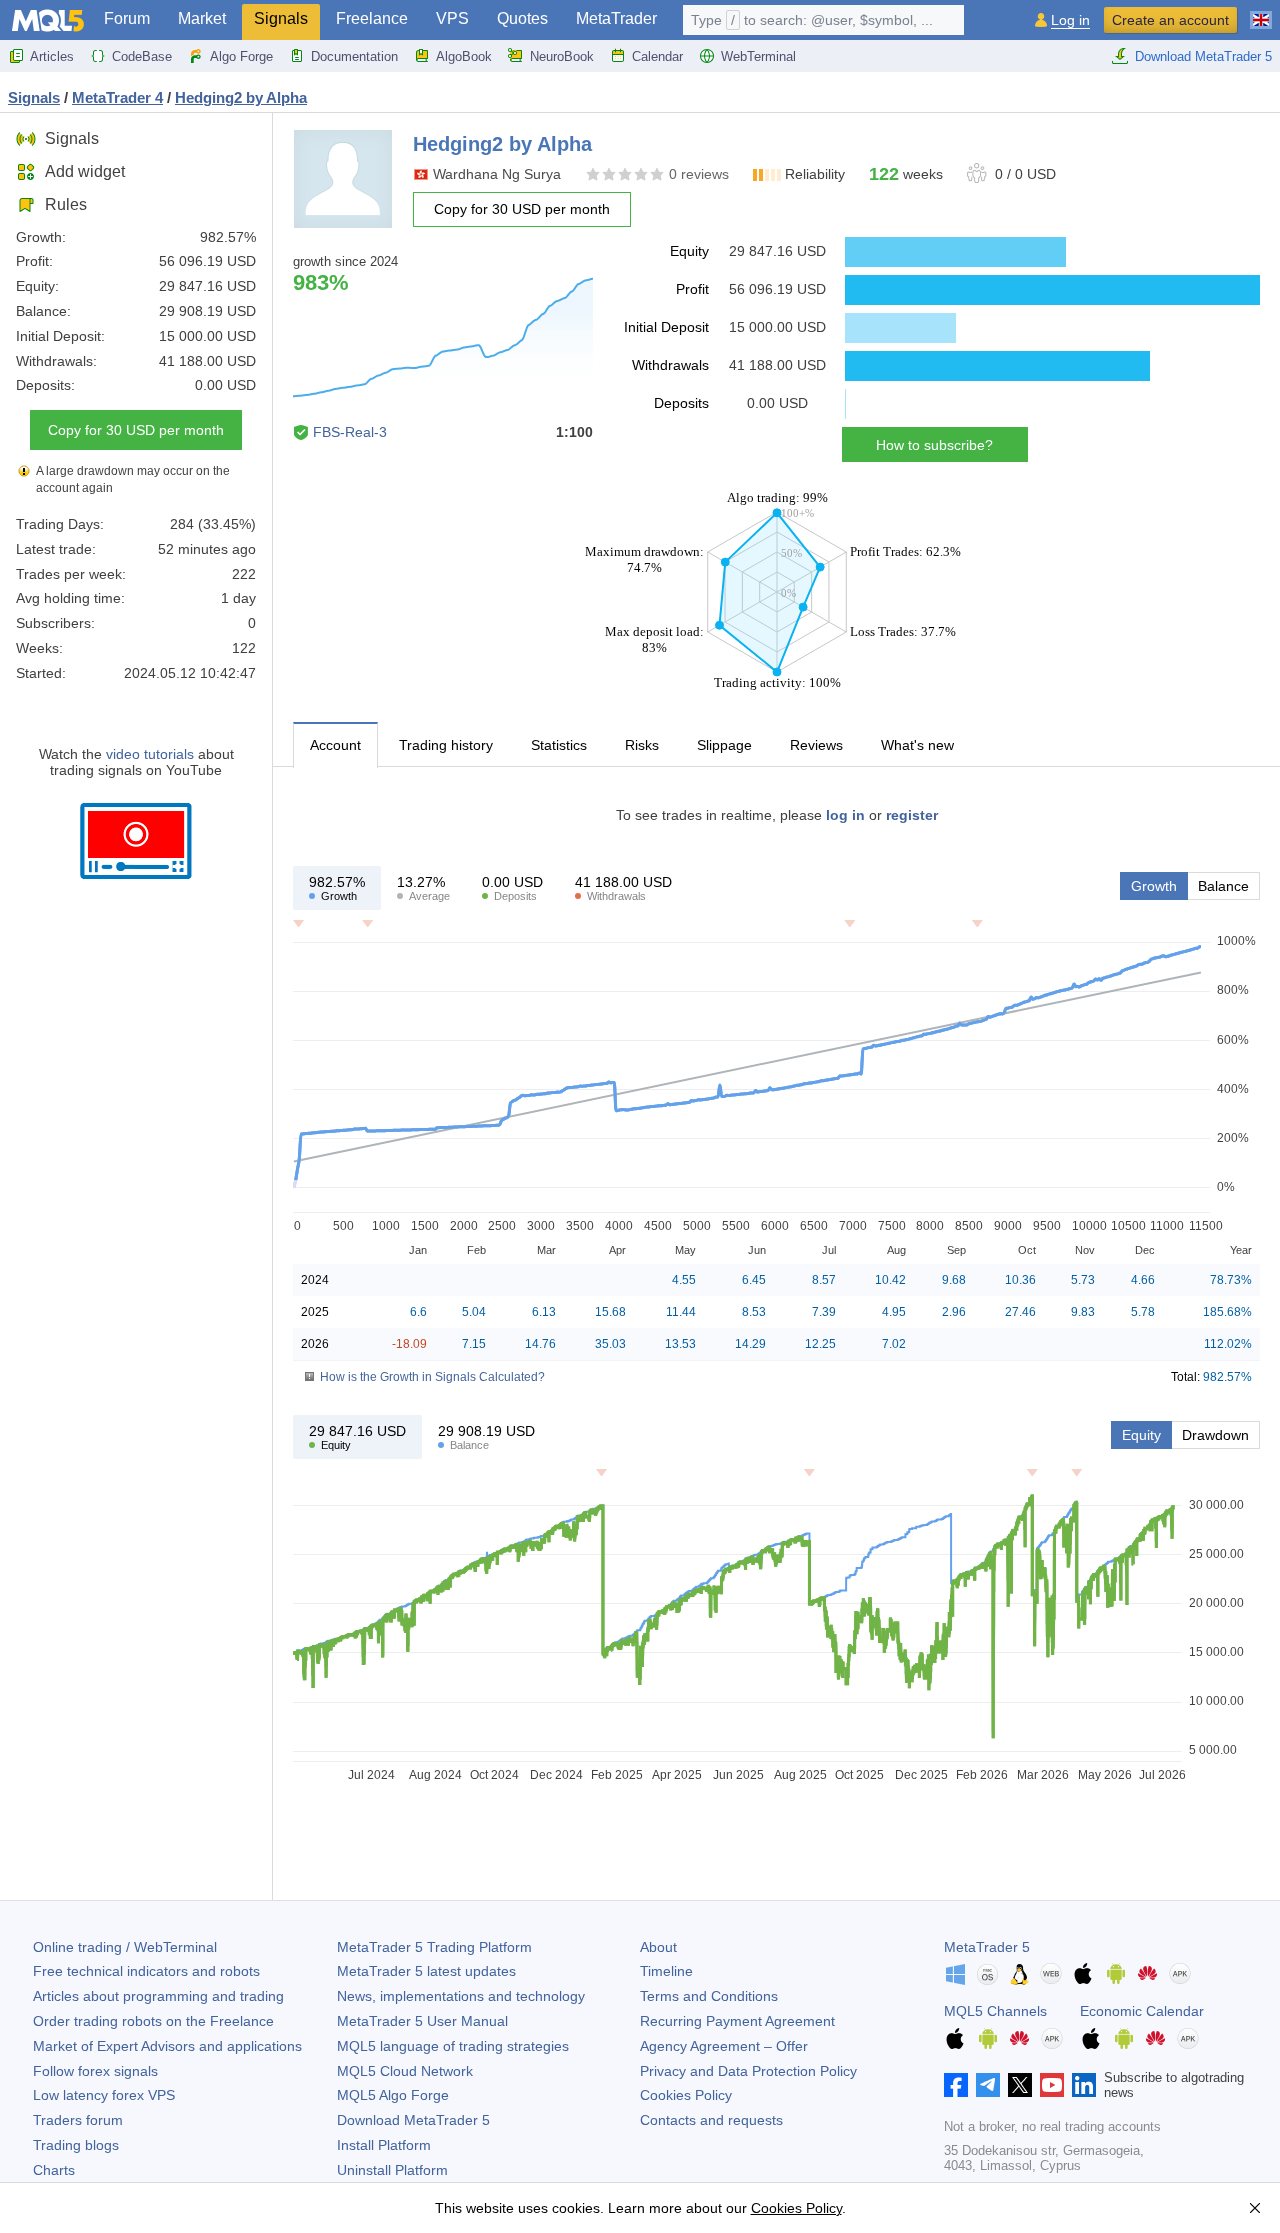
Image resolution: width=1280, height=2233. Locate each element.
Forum (127, 18)
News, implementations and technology (461, 1996)
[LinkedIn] (1084, 2085)
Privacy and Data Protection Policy (748, 2071)
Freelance (372, 18)
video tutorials (150, 754)
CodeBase (142, 56)
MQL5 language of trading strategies (453, 2046)
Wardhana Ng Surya (497, 174)
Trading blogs (76, 2145)
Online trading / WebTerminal (125, 1947)
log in (845, 815)
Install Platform (384, 2145)
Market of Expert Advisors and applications (167, 2046)
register (912, 815)
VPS (452, 18)
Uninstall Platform (392, 2170)
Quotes (522, 18)
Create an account (1170, 20)
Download (413, 2120)
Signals (281, 18)
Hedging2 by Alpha (241, 97)
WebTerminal (758, 56)
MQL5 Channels (995, 2011)
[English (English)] (1261, 12)
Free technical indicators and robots (146, 1971)
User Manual (422, 2021)
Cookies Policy (686, 2095)
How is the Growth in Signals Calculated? (432, 1377)
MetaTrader (616, 18)
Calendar (657, 56)
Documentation (354, 56)
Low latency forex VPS (104, 2095)
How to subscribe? (934, 445)
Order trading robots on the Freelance (153, 2021)
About (658, 1947)
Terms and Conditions (709, 1996)
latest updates (426, 1971)
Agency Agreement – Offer (724, 2046)
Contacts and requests (711, 2120)
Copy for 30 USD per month (136, 430)
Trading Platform (434, 1947)
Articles (52, 56)
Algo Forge (241, 56)
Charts (54, 2170)
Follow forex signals (95, 2071)
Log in (1070, 20)
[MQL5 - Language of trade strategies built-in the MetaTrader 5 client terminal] (48, 20)
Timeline (666, 1971)
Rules (66, 204)
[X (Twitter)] (1020, 2085)
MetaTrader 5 (987, 1947)
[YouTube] (1052, 2085)
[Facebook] (956, 2085)
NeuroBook (562, 56)
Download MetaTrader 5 (1203, 56)
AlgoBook (464, 56)
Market (202, 18)
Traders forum (78, 2120)
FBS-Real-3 (350, 432)
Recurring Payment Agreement (737, 2021)
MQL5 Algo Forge (393, 2095)
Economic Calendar (1142, 2011)
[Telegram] (988, 2085)
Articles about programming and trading (158, 1996)
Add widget (85, 171)
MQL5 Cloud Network (405, 2071)
